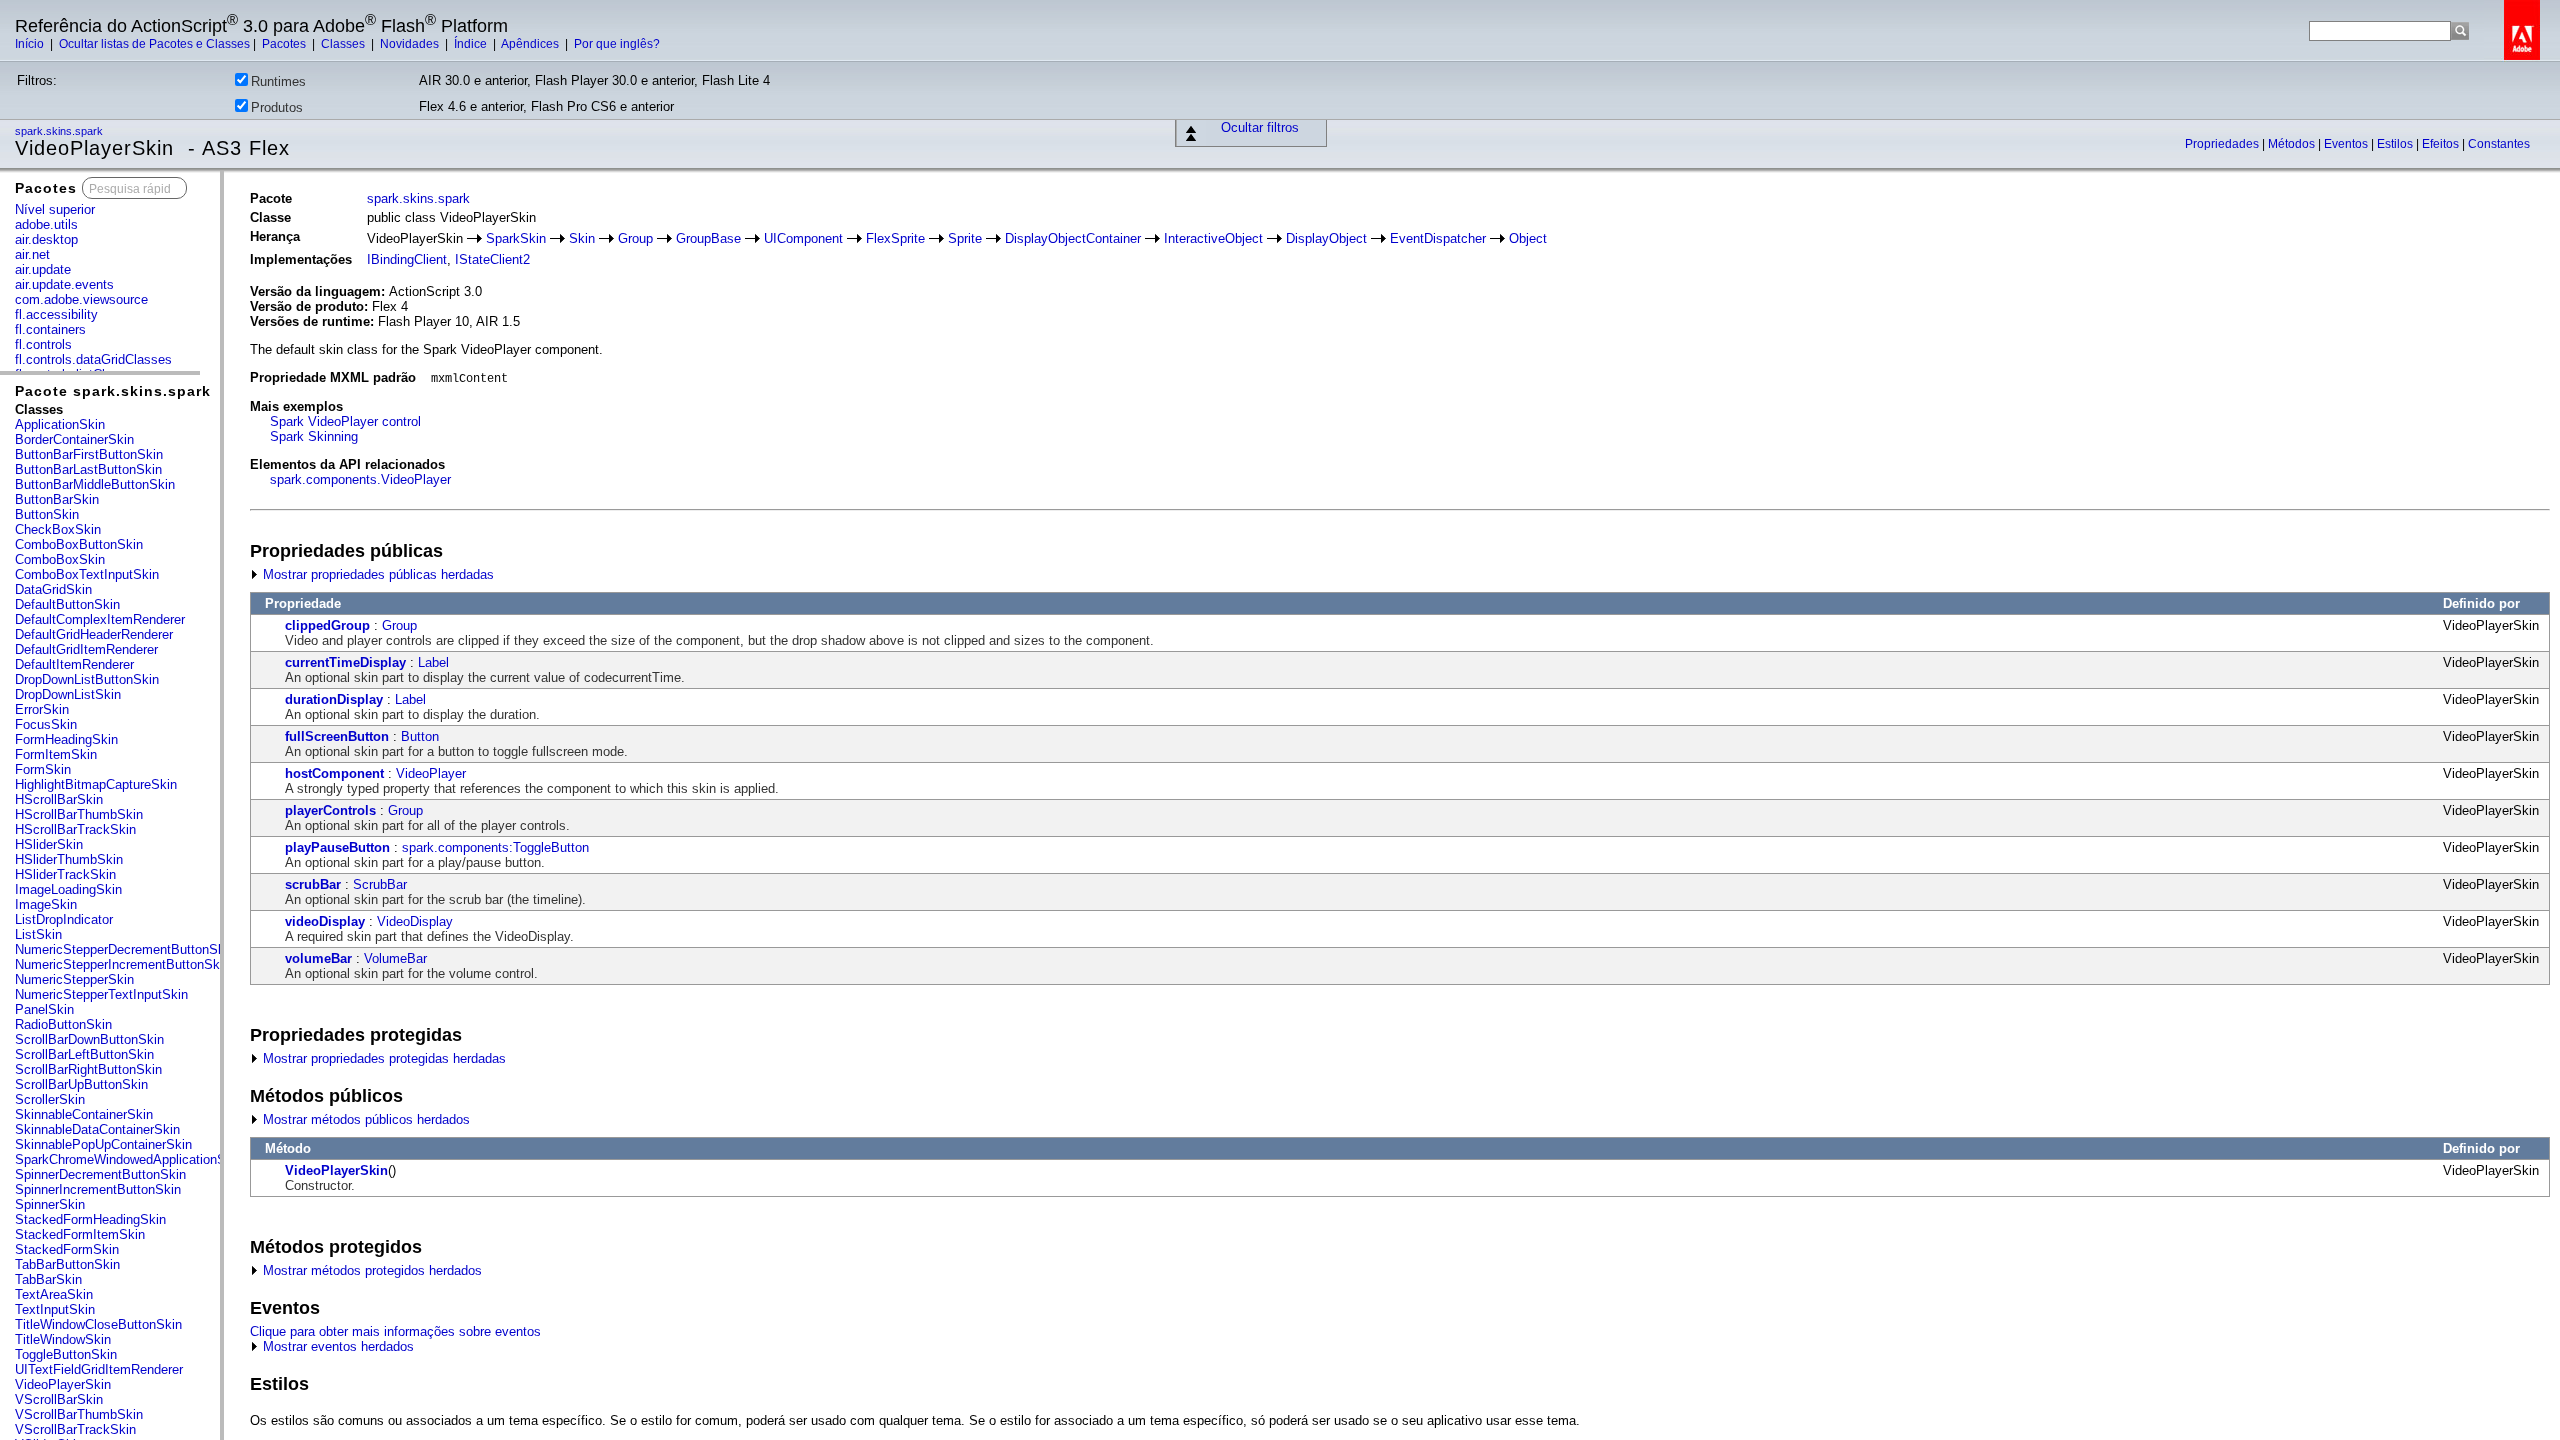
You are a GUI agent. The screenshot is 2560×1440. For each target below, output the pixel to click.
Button (420, 736)
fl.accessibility (56, 314)
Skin (582, 238)
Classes (344, 44)
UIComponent (803, 238)
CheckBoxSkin (58, 529)
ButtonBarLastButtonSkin (88, 469)
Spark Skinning (314, 436)
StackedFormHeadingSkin (90, 1219)
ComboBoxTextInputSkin (87, 574)
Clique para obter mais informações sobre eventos (395, 1331)
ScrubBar (380, 884)
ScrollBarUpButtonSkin (81, 1084)
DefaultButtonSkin (67, 604)
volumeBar (318, 958)
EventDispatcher (1438, 238)
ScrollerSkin (50, 1099)
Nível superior (55, 209)
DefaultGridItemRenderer (86, 649)
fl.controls (43, 344)
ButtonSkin (47, 514)
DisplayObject (1326, 238)
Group (635, 238)
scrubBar (313, 884)
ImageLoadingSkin (68, 889)
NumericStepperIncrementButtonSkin (122, 964)
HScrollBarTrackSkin (75, 829)
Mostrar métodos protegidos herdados (370, 1270)
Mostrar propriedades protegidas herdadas (382, 1058)
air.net (32, 254)
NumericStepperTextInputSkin (101, 994)
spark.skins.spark (60, 131)
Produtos (277, 107)
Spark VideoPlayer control (345, 421)
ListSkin (38, 934)
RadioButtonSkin (63, 1024)
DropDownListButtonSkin (87, 679)
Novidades (411, 44)
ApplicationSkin (60, 424)
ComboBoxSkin (60, 559)
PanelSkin (44, 1009)
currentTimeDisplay (345, 662)
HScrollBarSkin (59, 799)
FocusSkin (46, 724)
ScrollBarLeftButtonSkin (84, 1054)
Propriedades (2223, 144)
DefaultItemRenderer (74, 664)
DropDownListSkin (68, 694)
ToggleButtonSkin (66, 1354)
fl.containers (50, 329)
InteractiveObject (1213, 238)
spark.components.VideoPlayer (360, 479)
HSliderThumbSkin (69, 859)
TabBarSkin (48, 1279)
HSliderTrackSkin (65, 874)
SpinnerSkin (50, 1204)
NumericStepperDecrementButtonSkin (125, 949)
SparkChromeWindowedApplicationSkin (129, 1159)
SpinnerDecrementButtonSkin (100, 1174)
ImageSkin (46, 904)
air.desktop (46, 239)
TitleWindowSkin (63, 1339)
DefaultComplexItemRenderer (100, 619)
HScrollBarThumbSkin (79, 814)
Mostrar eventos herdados (336, 1346)
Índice (472, 44)
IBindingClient (407, 259)
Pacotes (285, 44)
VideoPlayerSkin (63, 1384)
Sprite (965, 238)
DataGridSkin (53, 589)
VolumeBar (395, 958)
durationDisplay (334, 699)
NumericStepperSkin (74, 979)
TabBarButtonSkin (67, 1264)
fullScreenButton (337, 736)
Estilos (2396, 144)
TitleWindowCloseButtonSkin (98, 1324)
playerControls (330, 810)
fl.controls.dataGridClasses (93, 359)
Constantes (2499, 144)
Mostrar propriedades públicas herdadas (376, 574)
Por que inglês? (617, 44)
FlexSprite (895, 238)
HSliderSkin (49, 844)
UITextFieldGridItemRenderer (99, 1369)
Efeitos (2442, 144)
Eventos (2347, 144)
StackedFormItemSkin (80, 1234)
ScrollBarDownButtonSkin (89, 1039)
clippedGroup (327, 625)
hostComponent (334, 773)
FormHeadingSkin (66, 739)
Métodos (2293, 144)
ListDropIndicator (64, 919)
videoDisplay (325, 921)
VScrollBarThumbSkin (79, 1414)
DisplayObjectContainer (1073, 238)
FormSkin (43, 769)
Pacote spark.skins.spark (113, 391)
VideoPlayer (431, 773)
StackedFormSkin (67, 1249)
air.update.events (64, 284)
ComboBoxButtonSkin (79, 544)
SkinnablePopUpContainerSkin (103, 1144)
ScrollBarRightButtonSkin (88, 1069)
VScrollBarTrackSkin (75, 1429)
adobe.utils (46, 224)
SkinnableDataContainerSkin (97, 1129)
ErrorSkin (42, 709)
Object (1528, 238)
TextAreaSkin (54, 1294)
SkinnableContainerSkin (84, 1114)
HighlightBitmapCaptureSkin (96, 784)
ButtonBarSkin (57, 499)
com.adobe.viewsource (81, 299)
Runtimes (278, 81)
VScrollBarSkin (59, 1399)
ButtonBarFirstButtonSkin (89, 454)
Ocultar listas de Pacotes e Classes (154, 44)
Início (31, 44)
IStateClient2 (492, 259)
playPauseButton (337, 847)
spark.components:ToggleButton (495, 847)
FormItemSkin (56, 754)
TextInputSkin (55, 1309)
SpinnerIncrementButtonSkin (98, 1189)
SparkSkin (516, 238)
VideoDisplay (415, 921)
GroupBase (708, 238)
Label (433, 662)
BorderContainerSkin (74, 439)
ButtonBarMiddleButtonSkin (95, 484)
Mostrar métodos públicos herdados (364, 1119)
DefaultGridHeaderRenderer (94, 634)
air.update (43, 269)
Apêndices (531, 44)
